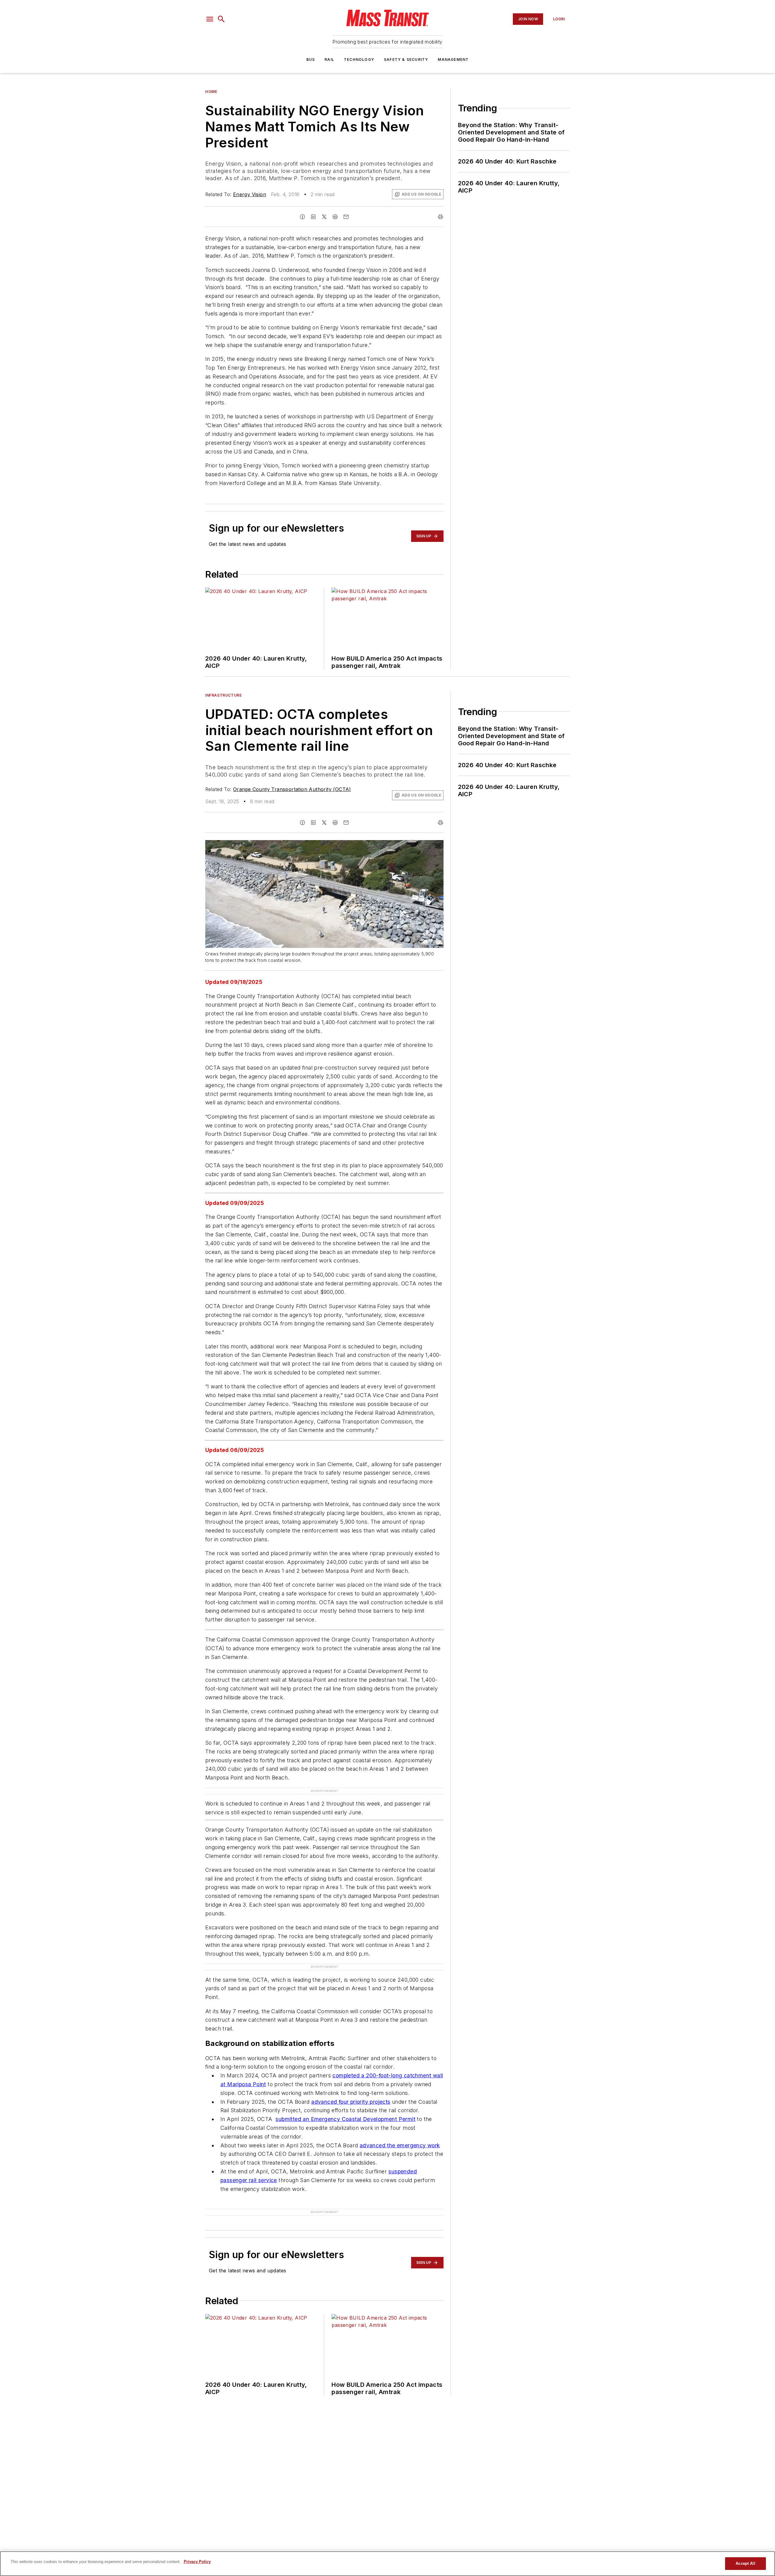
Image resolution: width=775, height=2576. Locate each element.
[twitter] (324, 217)
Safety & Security (406, 59)
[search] (221, 19)
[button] (210, 19)
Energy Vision (250, 194)
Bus (311, 59)
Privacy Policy (197, 2562)
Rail (329, 59)
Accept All (745, 2563)
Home (211, 92)
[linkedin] (313, 217)
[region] (387, 2564)
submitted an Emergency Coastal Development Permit (345, 2119)
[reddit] (335, 217)
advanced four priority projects (351, 2102)
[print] (440, 217)
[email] (346, 217)
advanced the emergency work (400, 2145)
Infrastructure (223, 695)
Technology (359, 59)
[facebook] (302, 217)
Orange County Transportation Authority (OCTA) (292, 789)
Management (453, 59)
